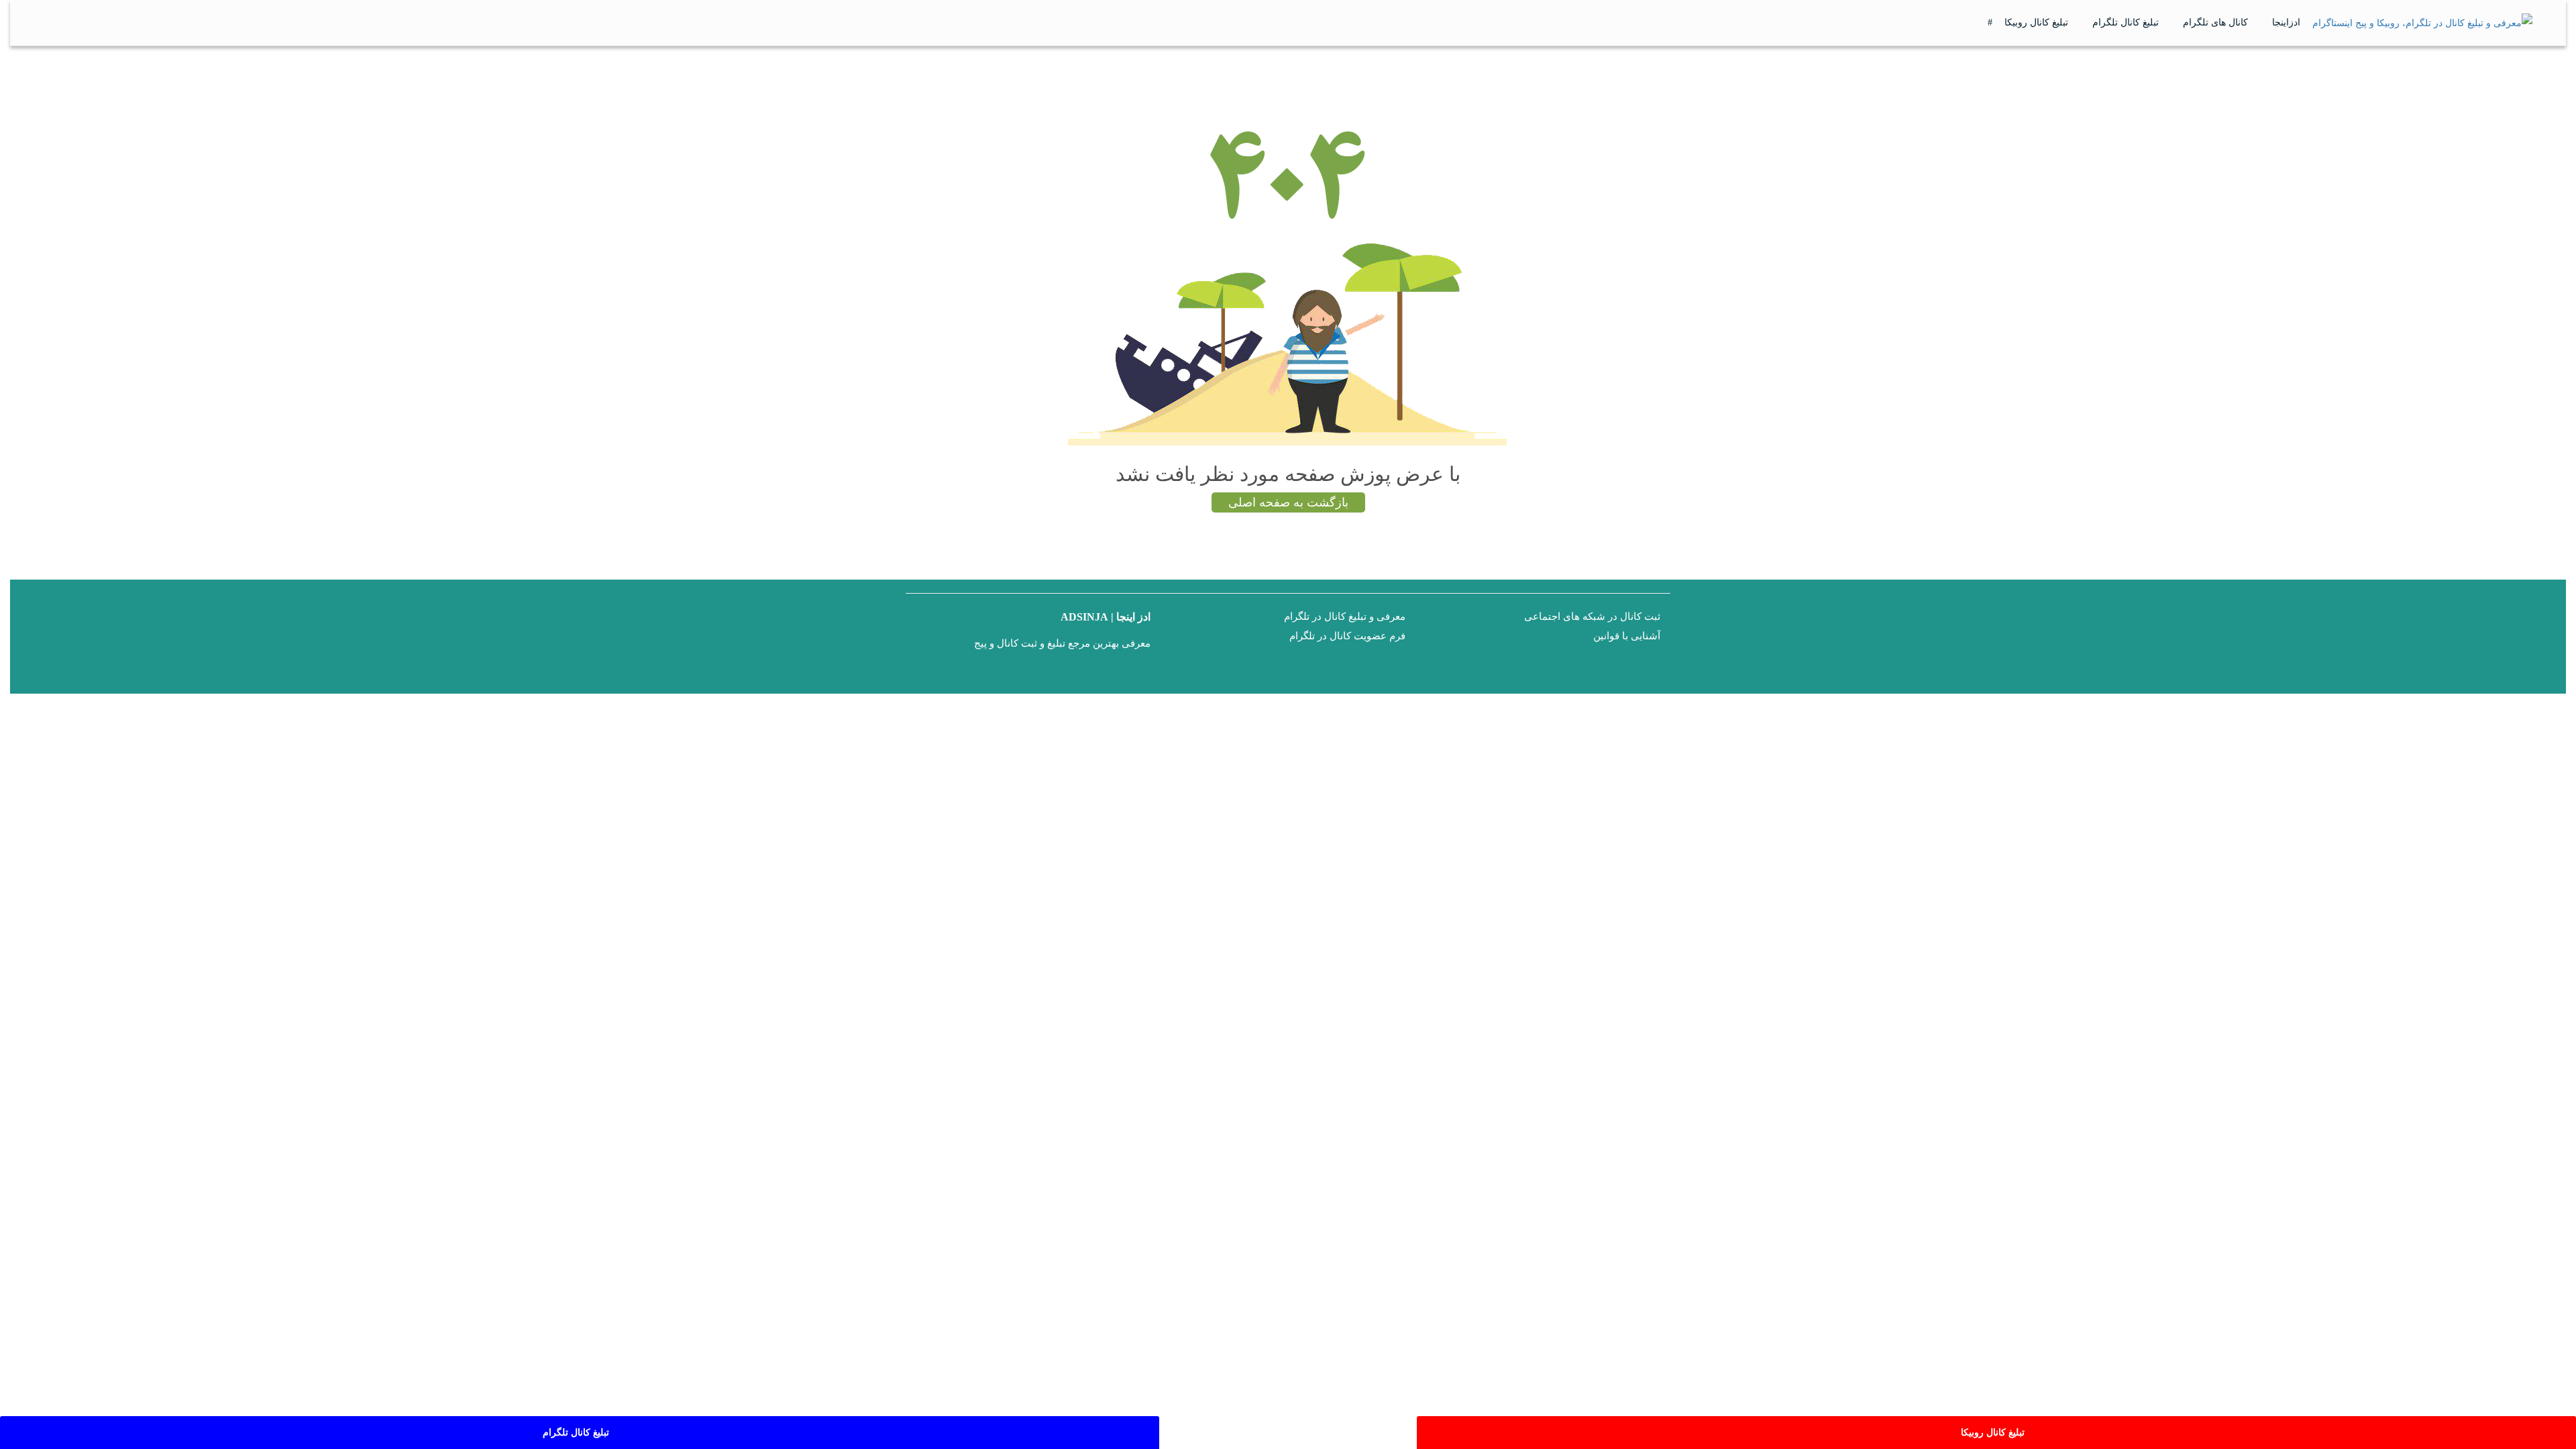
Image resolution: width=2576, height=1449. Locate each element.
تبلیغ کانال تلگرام (2126, 22)
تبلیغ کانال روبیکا (2036, 22)
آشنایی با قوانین (1627, 636)
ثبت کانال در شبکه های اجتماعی (1592, 616)
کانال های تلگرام (2215, 22)
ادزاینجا (2286, 22)
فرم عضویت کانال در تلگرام (1347, 636)
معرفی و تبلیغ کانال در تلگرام (1345, 616)
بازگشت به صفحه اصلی (1288, 502)
